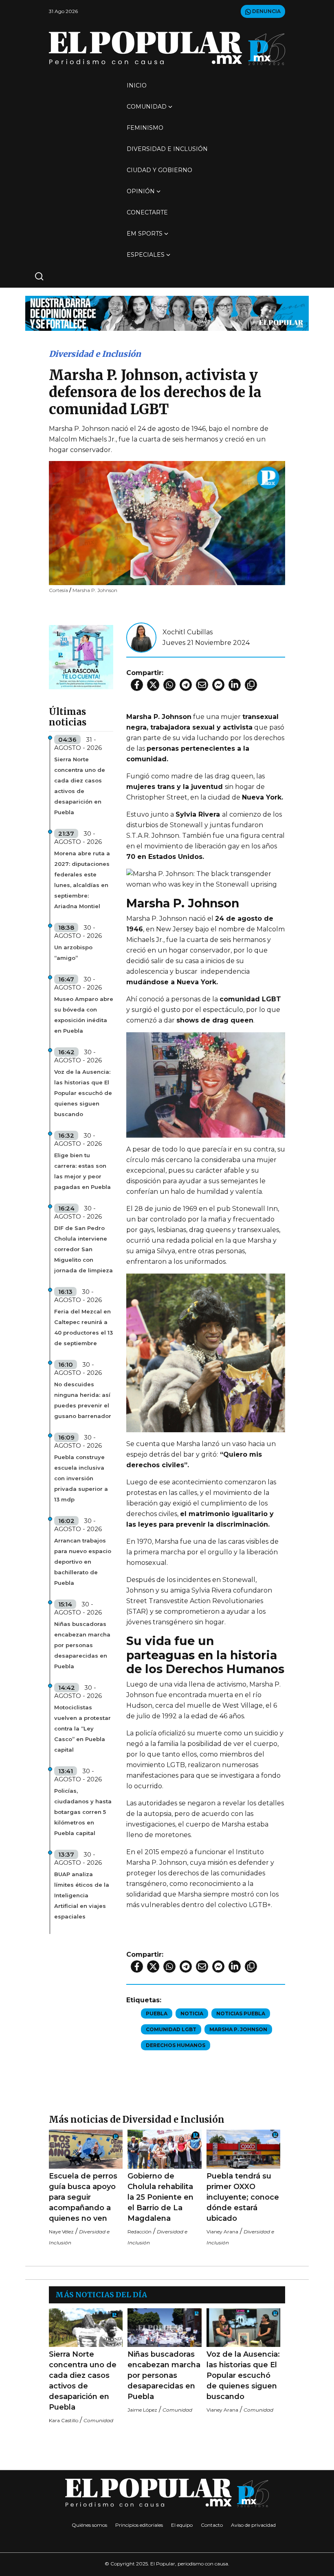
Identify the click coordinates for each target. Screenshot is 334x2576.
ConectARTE (147, 212)
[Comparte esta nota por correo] (202, 685)
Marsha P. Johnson (238, 2029)
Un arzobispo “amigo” (73, 953)
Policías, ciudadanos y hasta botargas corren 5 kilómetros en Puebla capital (83, 1812)
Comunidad (147, 107)
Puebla (157, 2013)
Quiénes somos (89, 2525)
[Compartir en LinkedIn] (235, 685)
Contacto (212, 2525)
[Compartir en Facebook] (137, 685)
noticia (192, 2013)
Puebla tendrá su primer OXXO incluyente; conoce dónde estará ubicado (243, 2197)
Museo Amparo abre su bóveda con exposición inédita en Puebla (84, 1015)
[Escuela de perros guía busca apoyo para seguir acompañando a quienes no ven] (86, 2149)
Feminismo (145, 128)
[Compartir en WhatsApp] (169, 685)
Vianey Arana (222, 2232)
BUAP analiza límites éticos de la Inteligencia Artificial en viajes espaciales (82, 1895)
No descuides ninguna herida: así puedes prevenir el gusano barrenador (83, 1400)
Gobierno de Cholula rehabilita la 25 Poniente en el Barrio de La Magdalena (160, 2197)
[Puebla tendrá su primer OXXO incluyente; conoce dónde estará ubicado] (243, 2149)
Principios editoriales (139, 2525)
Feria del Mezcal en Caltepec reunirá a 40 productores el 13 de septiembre (83, 1327)
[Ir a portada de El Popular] (167, 48)
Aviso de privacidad (253, 2525)
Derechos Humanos (176, 2045)
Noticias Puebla (241, 2013)
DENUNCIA (266, 11)
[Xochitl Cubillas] (141, 637)
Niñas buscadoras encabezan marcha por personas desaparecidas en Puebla (82, 1645)
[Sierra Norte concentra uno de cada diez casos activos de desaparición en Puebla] (86, 2328)
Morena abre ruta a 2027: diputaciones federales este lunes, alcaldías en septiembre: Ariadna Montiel (82, 880)
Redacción (140, 2232)
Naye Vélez (61, 2232)
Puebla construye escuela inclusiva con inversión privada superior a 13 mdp (81, 1478)
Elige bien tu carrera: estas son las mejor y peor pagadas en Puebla (82, 1171)
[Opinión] (167, 313)
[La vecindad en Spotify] (81, 657)
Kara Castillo (64, 2420)
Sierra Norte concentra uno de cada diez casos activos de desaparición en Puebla (80, 786)
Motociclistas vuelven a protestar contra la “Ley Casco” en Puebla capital (82, 1728)
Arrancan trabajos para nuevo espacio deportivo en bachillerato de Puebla (83, 1562)
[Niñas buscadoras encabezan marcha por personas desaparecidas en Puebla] (164, 2328)
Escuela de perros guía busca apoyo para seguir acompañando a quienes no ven (83, 2197)
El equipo (182, 2525)
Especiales (146, 255)
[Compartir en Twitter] (153, 685)
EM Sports (145, 234)
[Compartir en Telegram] (186, 685)
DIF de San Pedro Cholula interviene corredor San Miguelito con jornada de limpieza (83, 1249)
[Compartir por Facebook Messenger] (218, 685)
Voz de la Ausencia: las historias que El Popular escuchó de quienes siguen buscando (83, 1093)
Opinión (141, 191)
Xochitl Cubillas (188, 632)
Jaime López (142, 2410)
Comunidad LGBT (171, 2029)
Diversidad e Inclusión (167, 149)
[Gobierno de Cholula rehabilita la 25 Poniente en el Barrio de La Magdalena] (164, 2149)
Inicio (137, 85)
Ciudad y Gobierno (159, 170)
